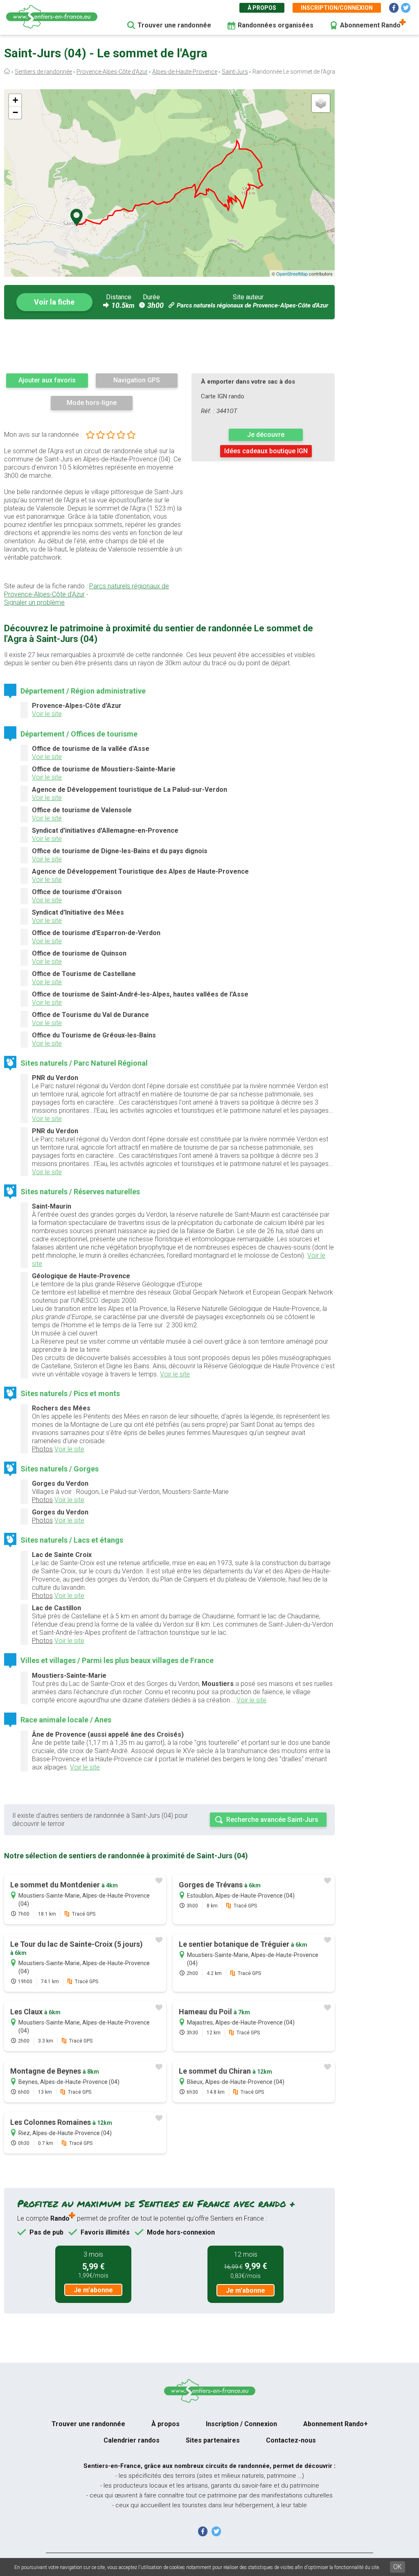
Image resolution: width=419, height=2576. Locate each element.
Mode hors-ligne (92, 403)
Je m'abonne (93, 2290)
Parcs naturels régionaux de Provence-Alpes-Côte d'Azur (252, 305)
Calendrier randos (132, 2440)
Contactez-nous (291, 2440)
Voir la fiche (54, 302)
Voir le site (47, 714)
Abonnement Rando (370, 25)
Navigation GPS (137, 380)
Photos (42, 1449)
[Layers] (321, 103)
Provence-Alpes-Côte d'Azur (112, 72)
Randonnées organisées (276, 25)
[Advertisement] (169, 346)
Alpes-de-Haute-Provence (185, 72)
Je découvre (266, 435)
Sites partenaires (213, 2440)
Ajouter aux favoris (47, 380)
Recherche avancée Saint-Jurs (272, 1820)
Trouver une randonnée (174, 25)
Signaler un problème (34, 602)
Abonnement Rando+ (336, 2424)
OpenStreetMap (292, 273)
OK (398, 2567)
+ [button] (15, 100)
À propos (262, 8)
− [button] (15, 112)
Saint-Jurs (235, 72)
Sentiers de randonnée (43, 72)
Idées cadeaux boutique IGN (266, 451)
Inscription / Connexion (241, 2424)
